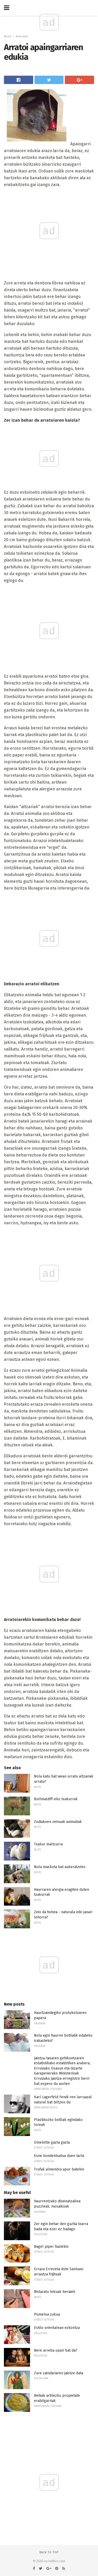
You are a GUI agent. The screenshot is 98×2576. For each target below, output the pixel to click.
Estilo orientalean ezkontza (57, 2328)
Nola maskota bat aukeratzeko (60, 1867)
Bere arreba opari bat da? (56, 2350)
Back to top (49, 2552)
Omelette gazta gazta (52, 2142)
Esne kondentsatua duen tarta (59, 2156)
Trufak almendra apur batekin (59, 2169)
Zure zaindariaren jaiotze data (59, 2373)
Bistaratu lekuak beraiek (55, 2292)
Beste (8, 36)
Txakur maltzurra (48, 1844)
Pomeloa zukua (47, 2314)
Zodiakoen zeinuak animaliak (58, 1822)
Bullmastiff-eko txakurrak (56, 1799)
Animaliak (22, 36)
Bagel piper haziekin (51, 2247)
